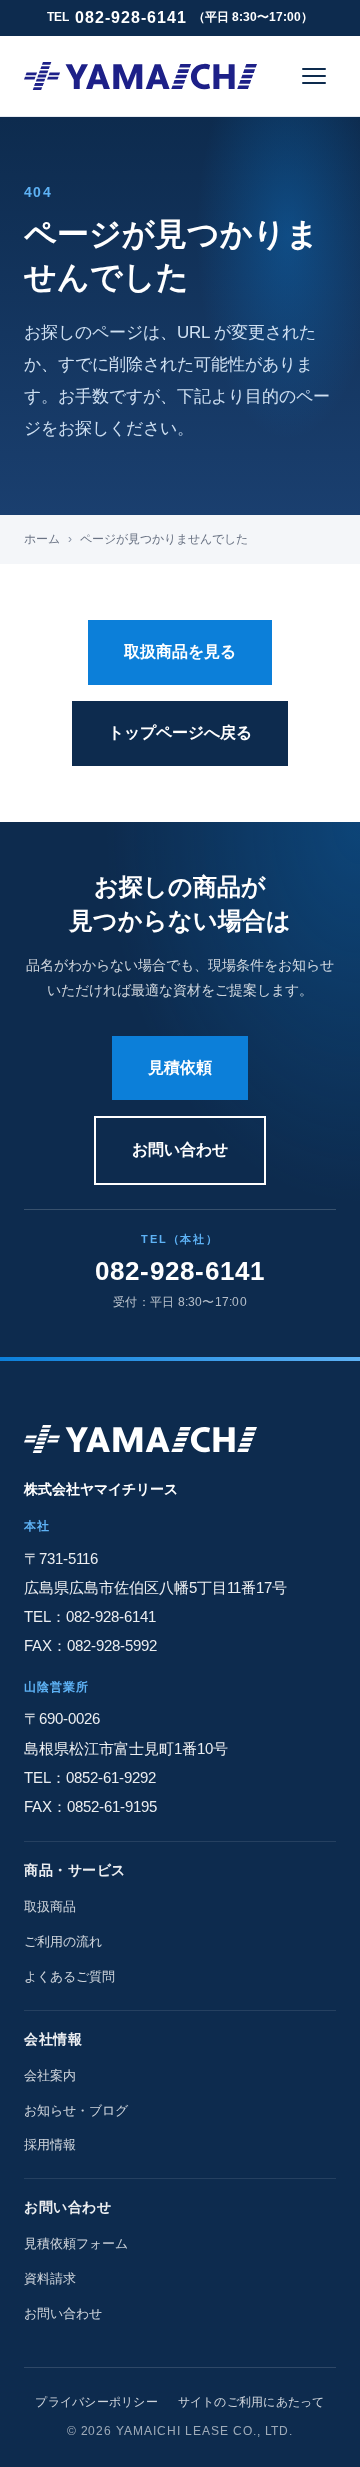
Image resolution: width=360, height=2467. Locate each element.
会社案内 (50, 2075)
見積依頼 (180, 1067)
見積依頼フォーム (76, 2243)
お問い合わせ (180, 1149)
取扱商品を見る (180, 651)
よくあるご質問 (69, 1976)
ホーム (42, 539)
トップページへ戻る (180, 732)
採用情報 (50, 2144)
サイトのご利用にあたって (251, 2402)
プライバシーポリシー (96, 2402)
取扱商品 (50, 1906)
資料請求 (50, 2278)
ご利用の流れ (63, 1941)
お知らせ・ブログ (76, 2110)
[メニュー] (314, 76)
